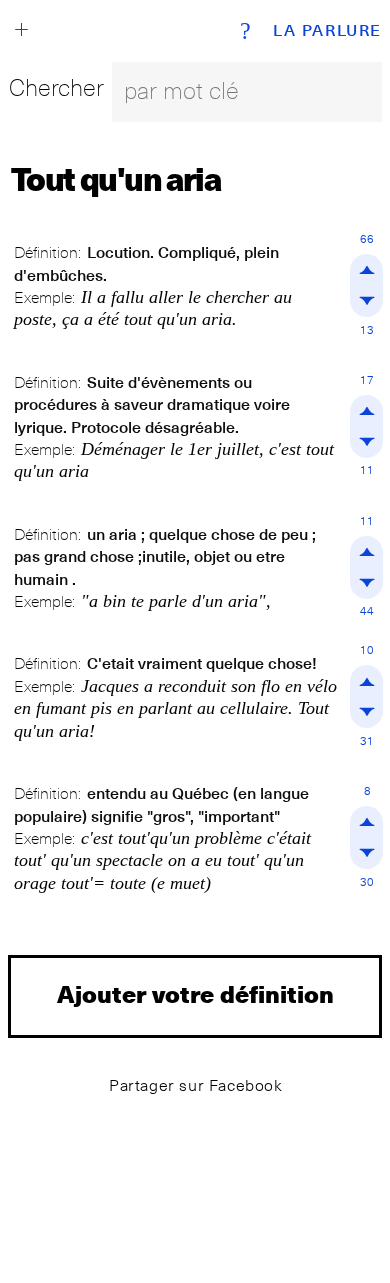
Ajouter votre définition (195, 993)
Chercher (56, 87)
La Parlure (327, 31)
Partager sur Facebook (196, 1085)
